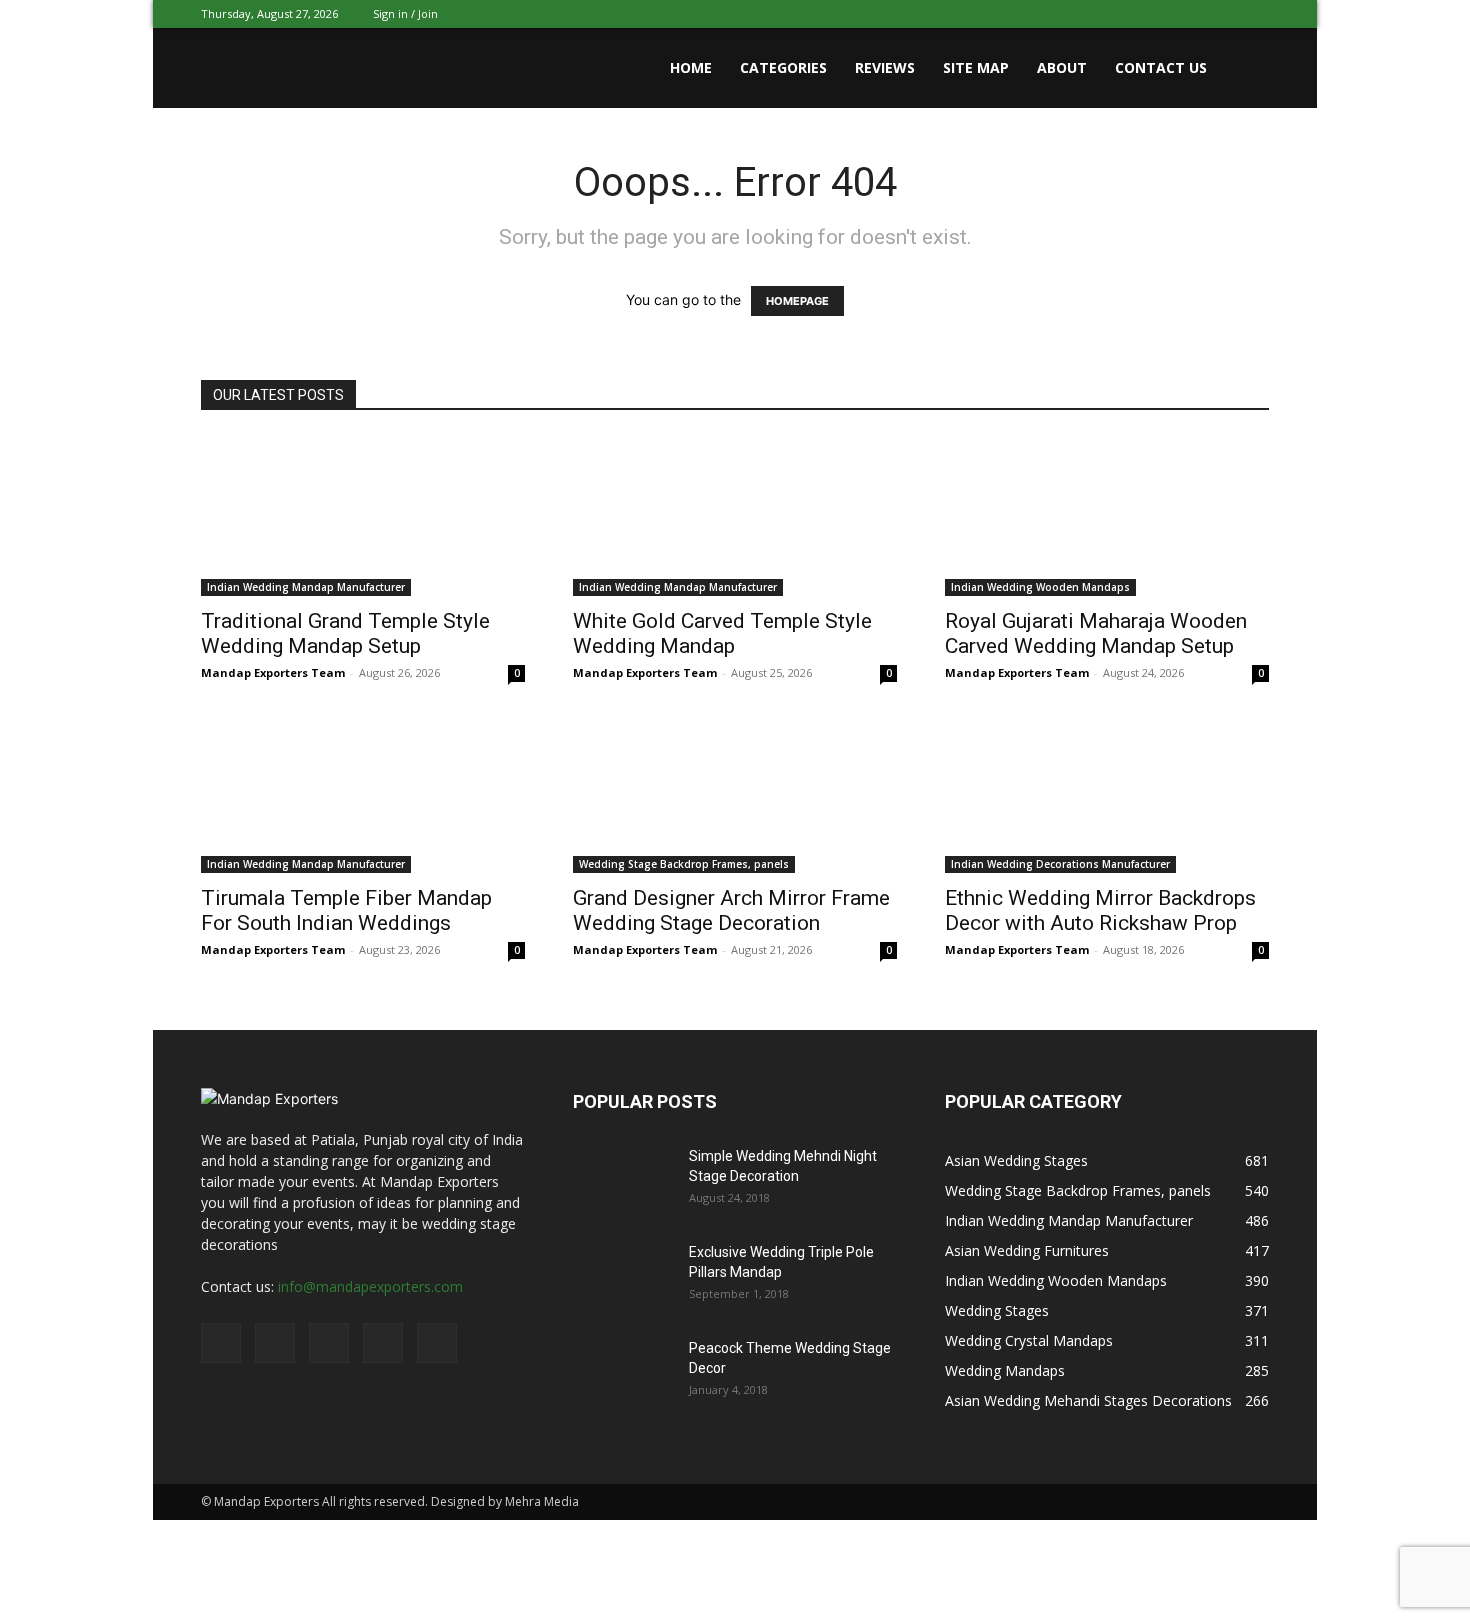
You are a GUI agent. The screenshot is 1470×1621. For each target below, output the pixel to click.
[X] (1155, 14)
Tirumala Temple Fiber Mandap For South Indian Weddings (346, 910)
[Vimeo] (1188, 14)
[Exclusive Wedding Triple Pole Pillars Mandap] (623, 1277)
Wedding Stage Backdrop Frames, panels (684, 864)
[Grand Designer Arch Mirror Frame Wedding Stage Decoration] (735, 793)
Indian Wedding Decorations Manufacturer (1060, 864)
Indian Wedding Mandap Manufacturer (306, 587)
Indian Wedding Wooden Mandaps (1040, 587)
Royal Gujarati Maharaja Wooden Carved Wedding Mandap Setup (1096, 633)
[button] (1245, 69)
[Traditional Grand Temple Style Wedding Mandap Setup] (363, 516)
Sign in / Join (405, 13)
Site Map (976, 67)
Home (691, 67)
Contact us (1161, 67)
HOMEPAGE (797, 301)
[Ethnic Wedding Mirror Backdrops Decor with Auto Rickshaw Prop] (1107, 793)
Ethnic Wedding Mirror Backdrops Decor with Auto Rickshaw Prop (1100, 910)
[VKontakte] (1221, 14)
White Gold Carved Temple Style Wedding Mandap (722, 633)
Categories (783, 67)
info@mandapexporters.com (370, 1286)
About (1062, 67)
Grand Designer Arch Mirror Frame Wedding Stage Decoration (731, 910)
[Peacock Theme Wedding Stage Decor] (623, 1373)
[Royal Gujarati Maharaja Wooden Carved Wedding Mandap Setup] (1107, 516)
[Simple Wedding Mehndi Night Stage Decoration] (623, 1181)
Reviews (885, 67)
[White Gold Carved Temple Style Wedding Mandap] (735, 516)
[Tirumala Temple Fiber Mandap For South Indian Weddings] (363, 793)
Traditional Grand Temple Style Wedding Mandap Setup (345, 633)
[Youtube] (1254, 14)
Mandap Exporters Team (273, 672)
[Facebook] (1122, 14)
